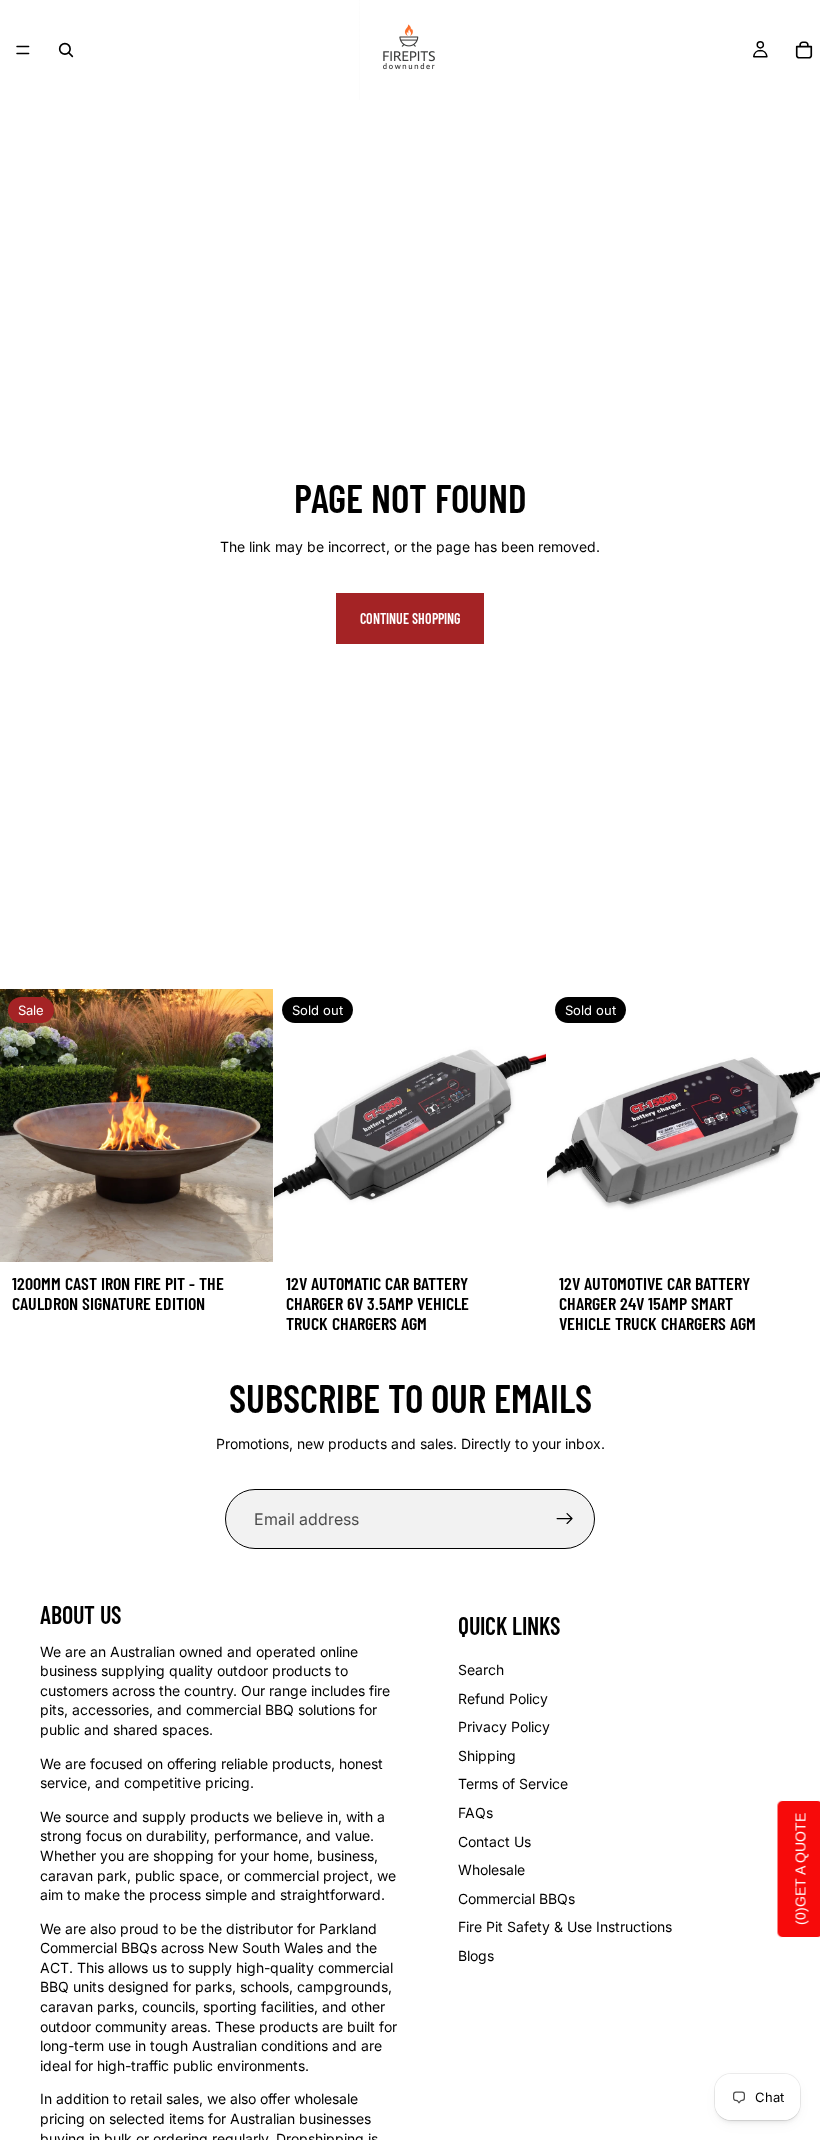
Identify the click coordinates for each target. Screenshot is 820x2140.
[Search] (66, 50)
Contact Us (494, 1840)
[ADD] (242, 1231)
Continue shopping (410, 618)
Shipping (487, 1755)
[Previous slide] (30, 1126)
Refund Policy (503, 1697)
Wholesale (491, 1869)
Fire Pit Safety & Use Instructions (565, 1926)
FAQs (475, 1812)
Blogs (476, 1955)
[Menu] (23, 50)
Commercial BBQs (516, 1898)
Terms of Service (513, 1783)
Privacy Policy (504, 1726)
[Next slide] (243, 1126)
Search (481, 1669)
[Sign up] (565, 1519)
